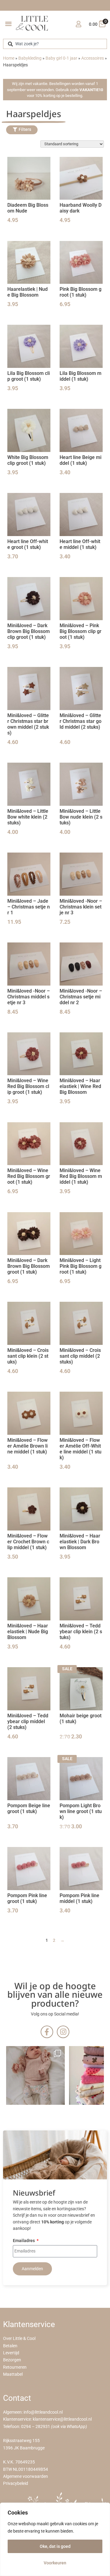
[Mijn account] (78, 24)
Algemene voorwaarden (26, 2476)
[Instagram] (63, 2032)
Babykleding (30, 58)
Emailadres (24, 2241)
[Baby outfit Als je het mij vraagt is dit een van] (35, 2075)
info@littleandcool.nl (43, 2412)
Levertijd (11, 2353)
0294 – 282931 (36, 2427)
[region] (55, 2539)
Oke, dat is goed (55, 2546)
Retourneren (15, 2367)
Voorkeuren (55, 2563)
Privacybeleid (16, 2483)
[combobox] (55, 44)
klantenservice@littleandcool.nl (62, 2419)
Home (9, 58)
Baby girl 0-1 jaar (61, 58)
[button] (8, 23)
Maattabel (13, 2374)
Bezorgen (12, 2360)
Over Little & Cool (19, 2339)
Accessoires (93, 58)
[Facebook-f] (47, 2032)
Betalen (10, 2346)
